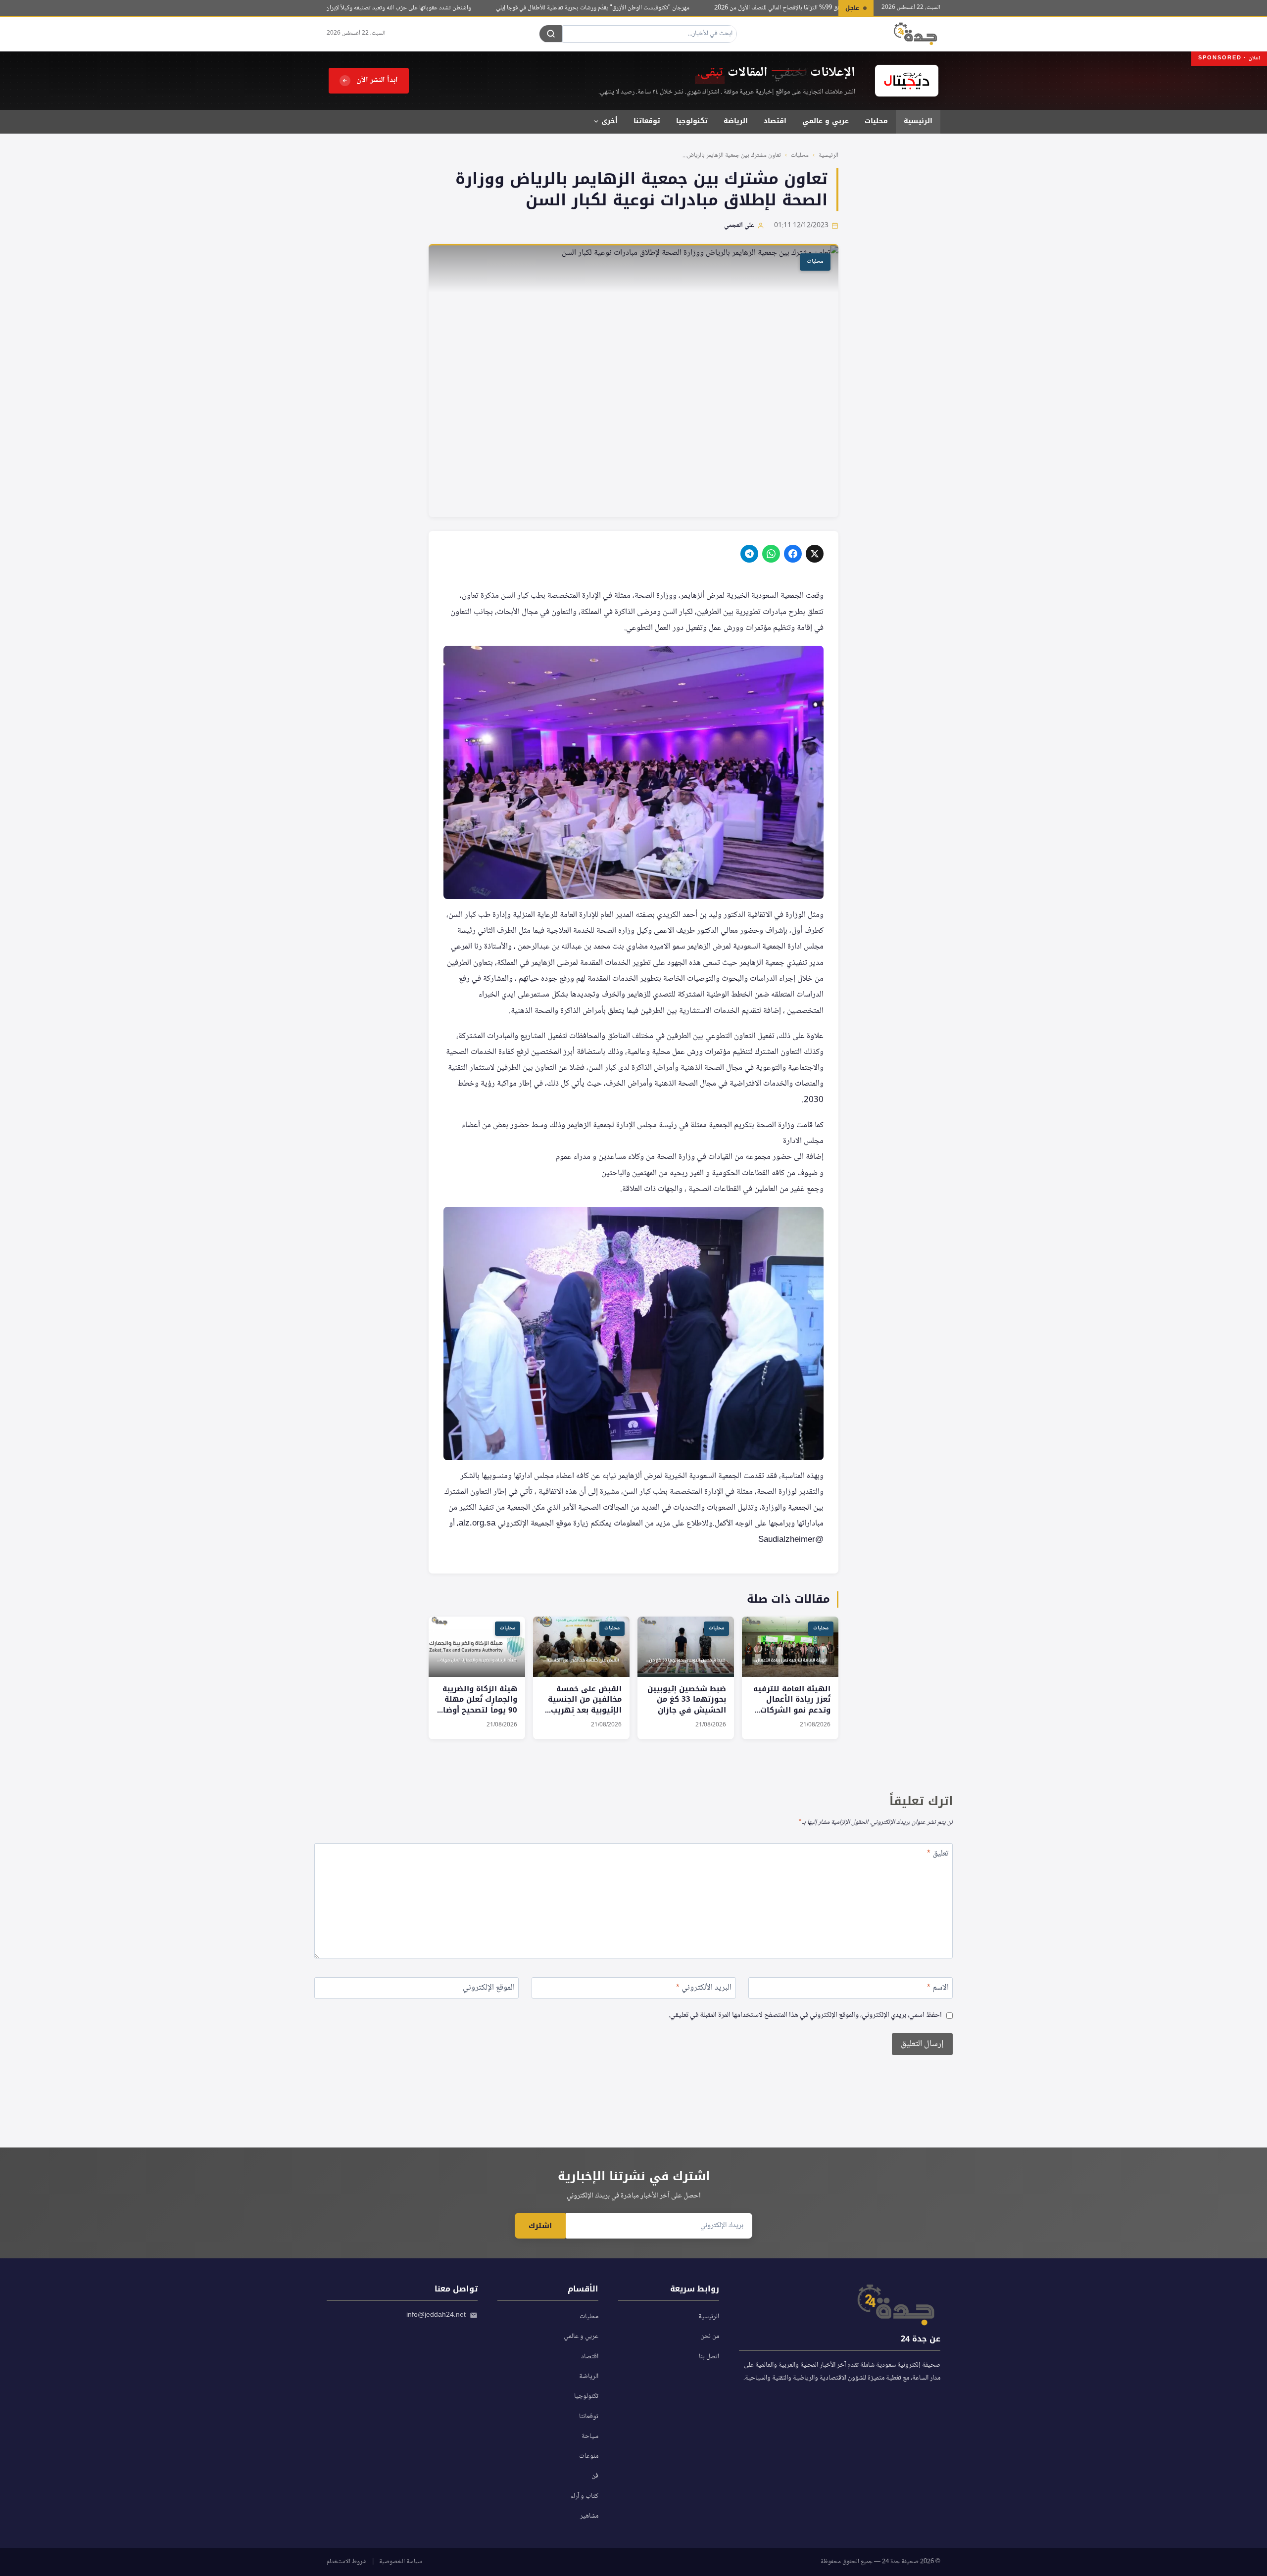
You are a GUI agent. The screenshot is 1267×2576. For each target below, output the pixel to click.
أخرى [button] (609, 121)
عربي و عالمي (826, 121)
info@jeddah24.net (436, 2315)
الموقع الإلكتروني (489, 1989)
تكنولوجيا (692, 121)
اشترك (540, 2226)
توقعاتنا (647, 121)
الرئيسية (918, 121)
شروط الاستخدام (347, 2562)
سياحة (590, 2436)
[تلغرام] (749, 554)
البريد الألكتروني (704, 1989)
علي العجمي (739, 226)
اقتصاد (775, 121)
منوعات (589, 2456)
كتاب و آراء (585, 2496)
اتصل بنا (709, 2357)
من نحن (710, 2337)
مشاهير (589, 2516)
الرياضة (736, 121)
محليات (876, 121)
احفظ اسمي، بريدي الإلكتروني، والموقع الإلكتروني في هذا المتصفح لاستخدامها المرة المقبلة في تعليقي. (805, 2016)
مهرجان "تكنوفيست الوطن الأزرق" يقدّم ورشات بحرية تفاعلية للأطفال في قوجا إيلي (628, 8)
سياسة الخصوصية (401, 2562)
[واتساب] (771, 554)
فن (595, 2476)
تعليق (938, 1855)
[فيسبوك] (793, 554)
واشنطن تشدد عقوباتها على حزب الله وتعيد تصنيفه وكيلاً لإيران (434, 8)
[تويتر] (815, 554)
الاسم (938, 1989)
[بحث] (551, 34)
